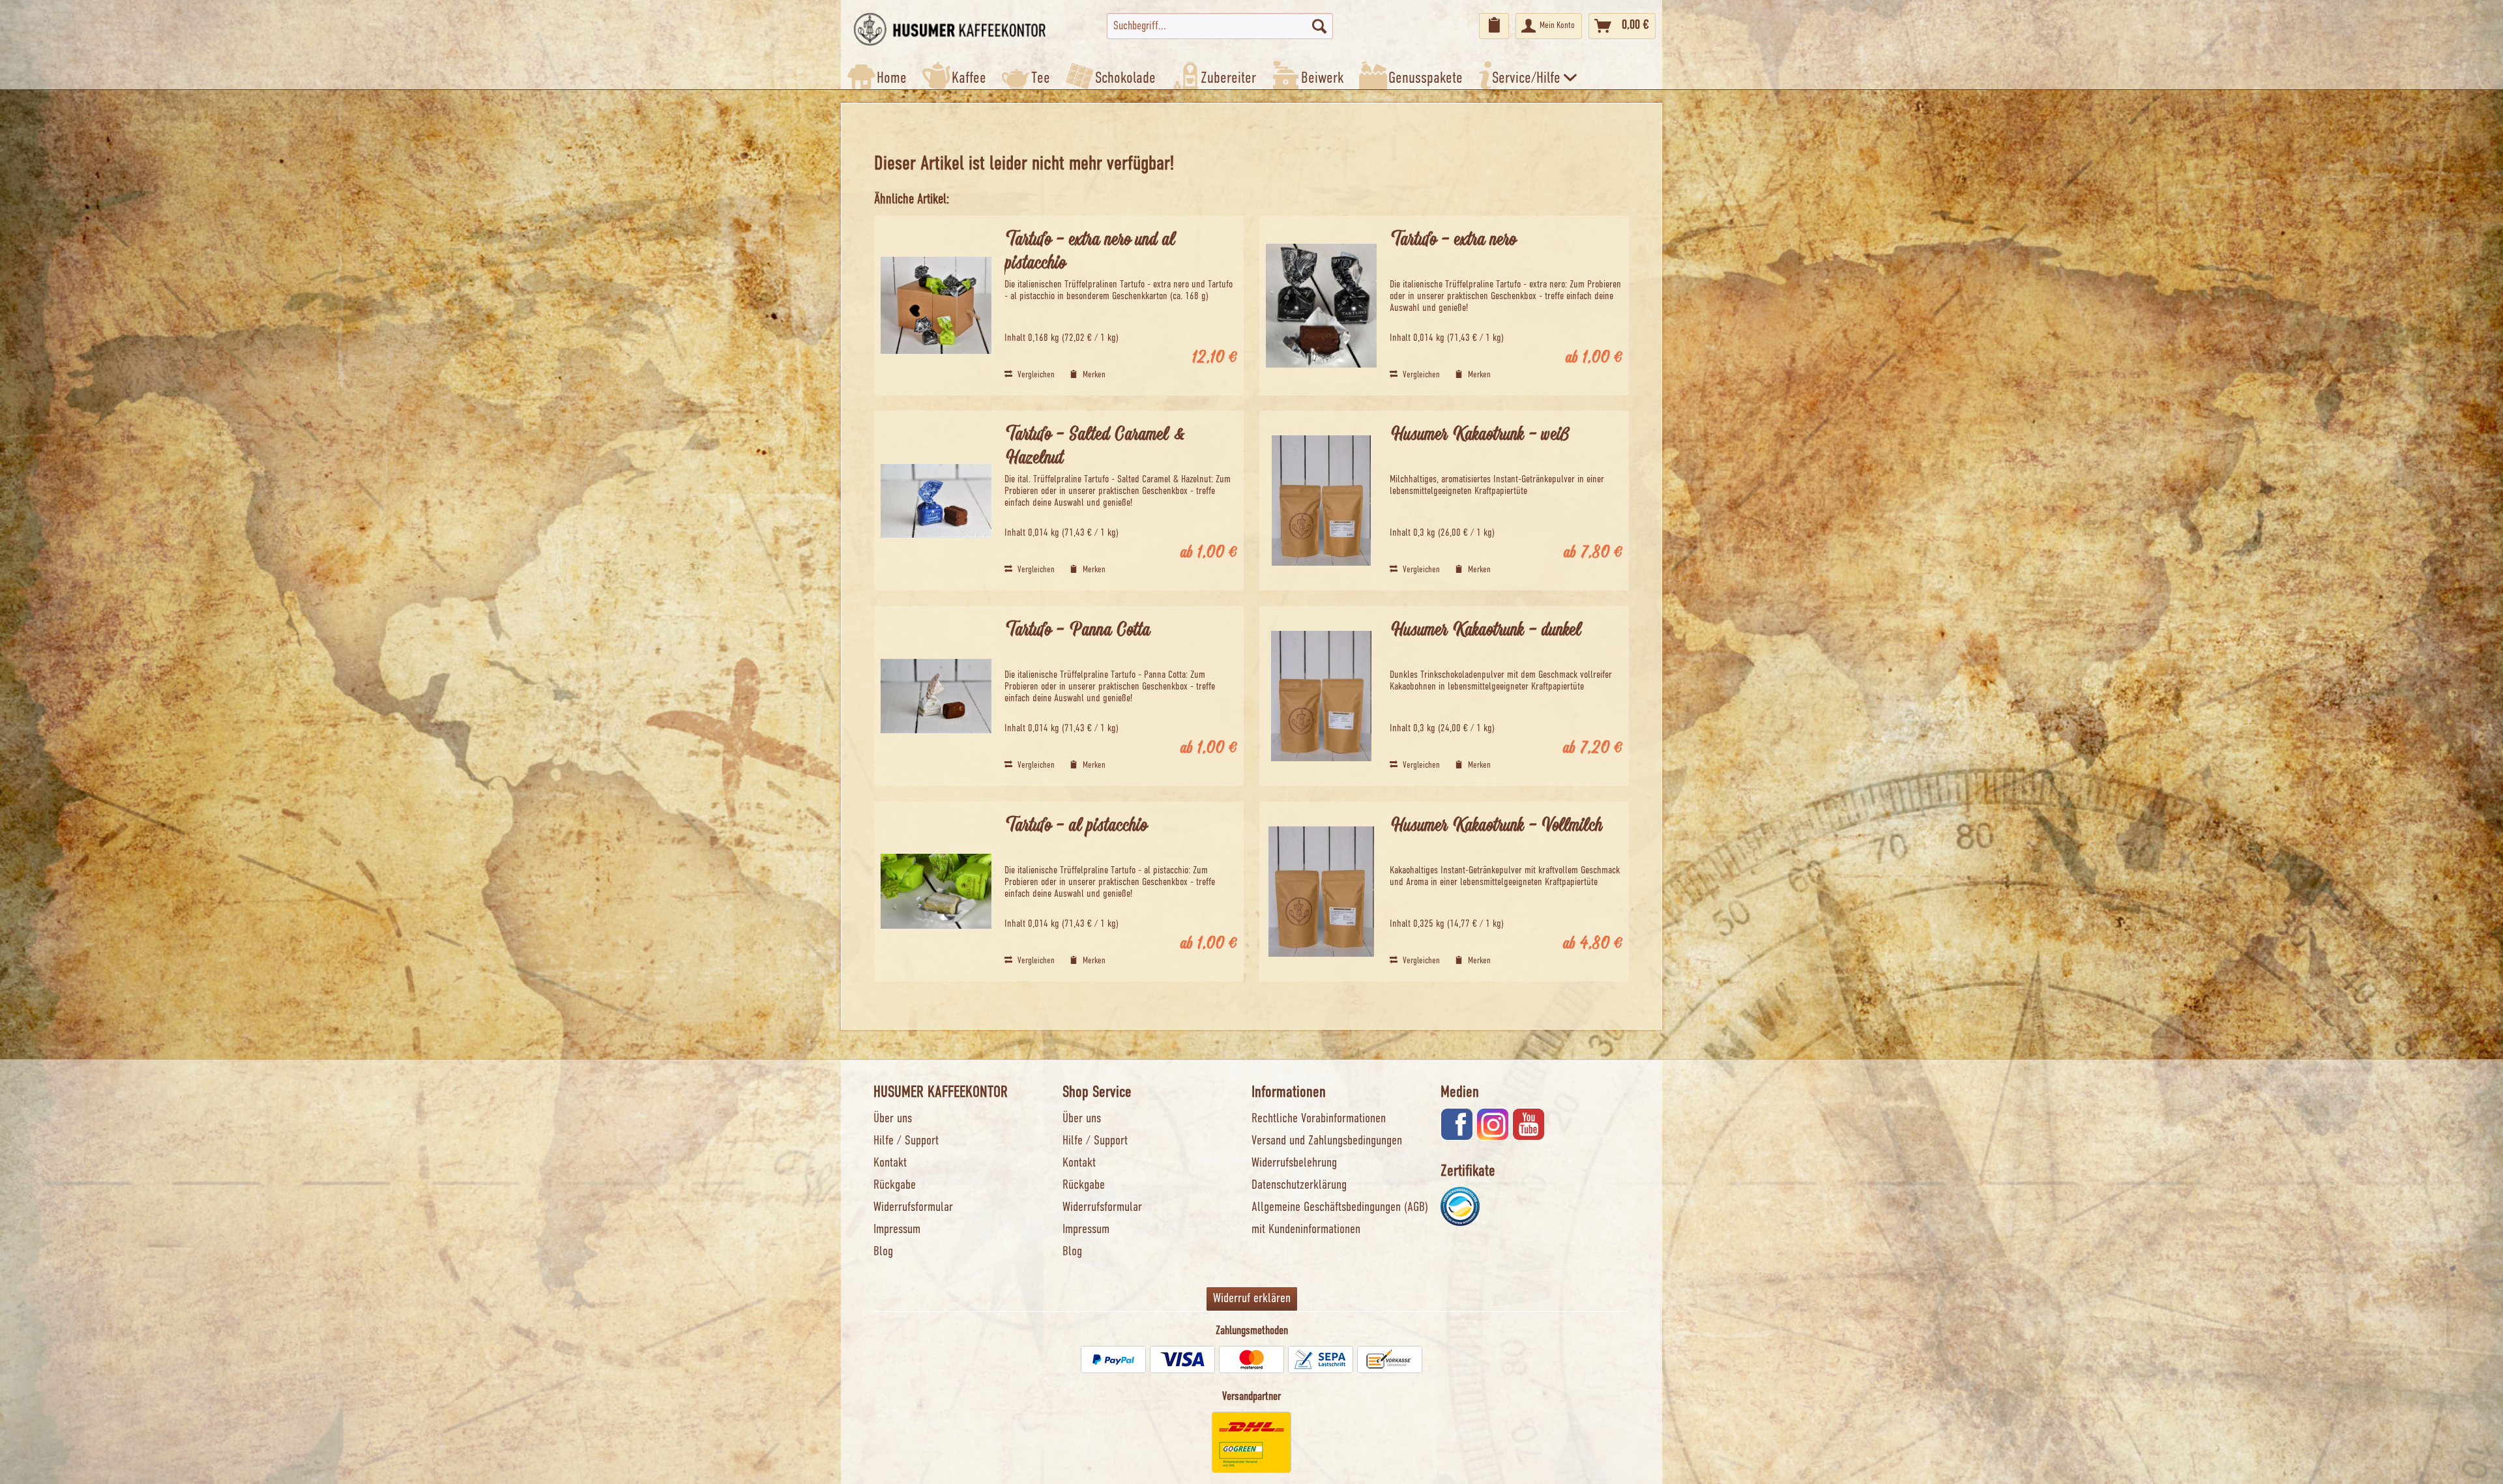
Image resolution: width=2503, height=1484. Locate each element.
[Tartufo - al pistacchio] (936, 892)
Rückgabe (895, 1186)
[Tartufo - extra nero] (1321, 306)
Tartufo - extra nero (1453, 240)
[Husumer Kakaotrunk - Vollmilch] (1321, 892)
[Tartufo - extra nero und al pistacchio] (936, 306)
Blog (883, 1252)
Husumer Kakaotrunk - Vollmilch (1496, 826)
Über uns (893, 1119)
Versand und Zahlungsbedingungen (1327, 1141)
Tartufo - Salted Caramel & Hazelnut (1095, 447)
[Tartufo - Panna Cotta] (936, 696)
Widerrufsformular (913, 1208)
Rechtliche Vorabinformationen (1319, 1119)
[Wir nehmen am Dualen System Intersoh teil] (1460, 1206)
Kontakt (890, 1163)
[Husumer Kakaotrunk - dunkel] (1321, 696)
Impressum (897, 1230)
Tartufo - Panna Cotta (1077, 631)
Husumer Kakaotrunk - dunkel (1485, 631)
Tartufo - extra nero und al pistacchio (1090, 252)
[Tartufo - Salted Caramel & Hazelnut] (936, 501)
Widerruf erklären (1252, 1299)
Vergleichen (1035, 375)
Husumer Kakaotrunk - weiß (1480, 435)
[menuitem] (1220, 26)
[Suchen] (1319, 26)
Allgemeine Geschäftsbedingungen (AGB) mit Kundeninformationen (1340, 1219)
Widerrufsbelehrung (1294, 1163)
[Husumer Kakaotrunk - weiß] (1321, 501)
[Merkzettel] (1494, 26)
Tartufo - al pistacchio (1076, 826)
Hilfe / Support (906, 1141)
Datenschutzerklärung (1299, 1186)
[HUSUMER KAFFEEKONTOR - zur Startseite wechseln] (950, 29)
